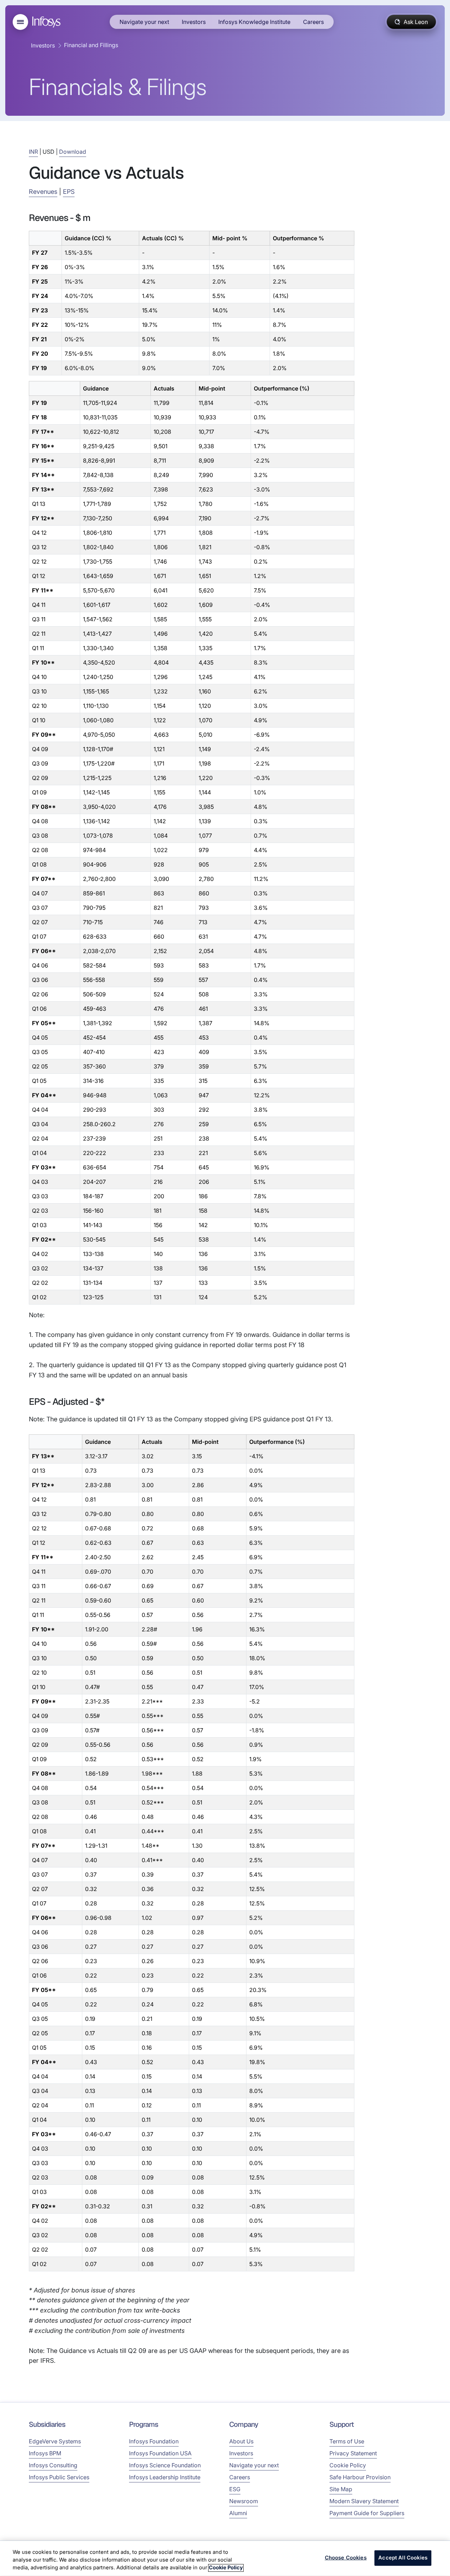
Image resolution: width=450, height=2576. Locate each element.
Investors (194, 22)
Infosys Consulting (53, 2465)
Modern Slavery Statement (364, 2501)
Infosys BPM (45, 2453)
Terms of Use (347, 2441)
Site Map (341, 2489)
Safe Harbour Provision (360, 2477)
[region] (225, 2558)
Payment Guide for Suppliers (367, 2513)
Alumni (238, 2513)
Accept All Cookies (403, 2558)
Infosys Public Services (59, 2477)
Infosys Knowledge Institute (254, 22)
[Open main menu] (20, 22)
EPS (69, 192)
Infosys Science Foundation (165, 2465)
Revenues (43, 192)
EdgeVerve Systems (55, 2441)
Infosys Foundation (154, 2441)
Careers (313, 22)
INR (33, 152)
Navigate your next (144, 22)
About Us (241, 2441)
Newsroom (244, 2501)
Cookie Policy (348, 2465)
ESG (235, 2489)
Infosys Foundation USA (160, 2453)
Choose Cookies (346, 2558)
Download (73, 152)
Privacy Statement (353, 2453)
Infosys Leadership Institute (165, 2477)
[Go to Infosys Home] (47, 22)
